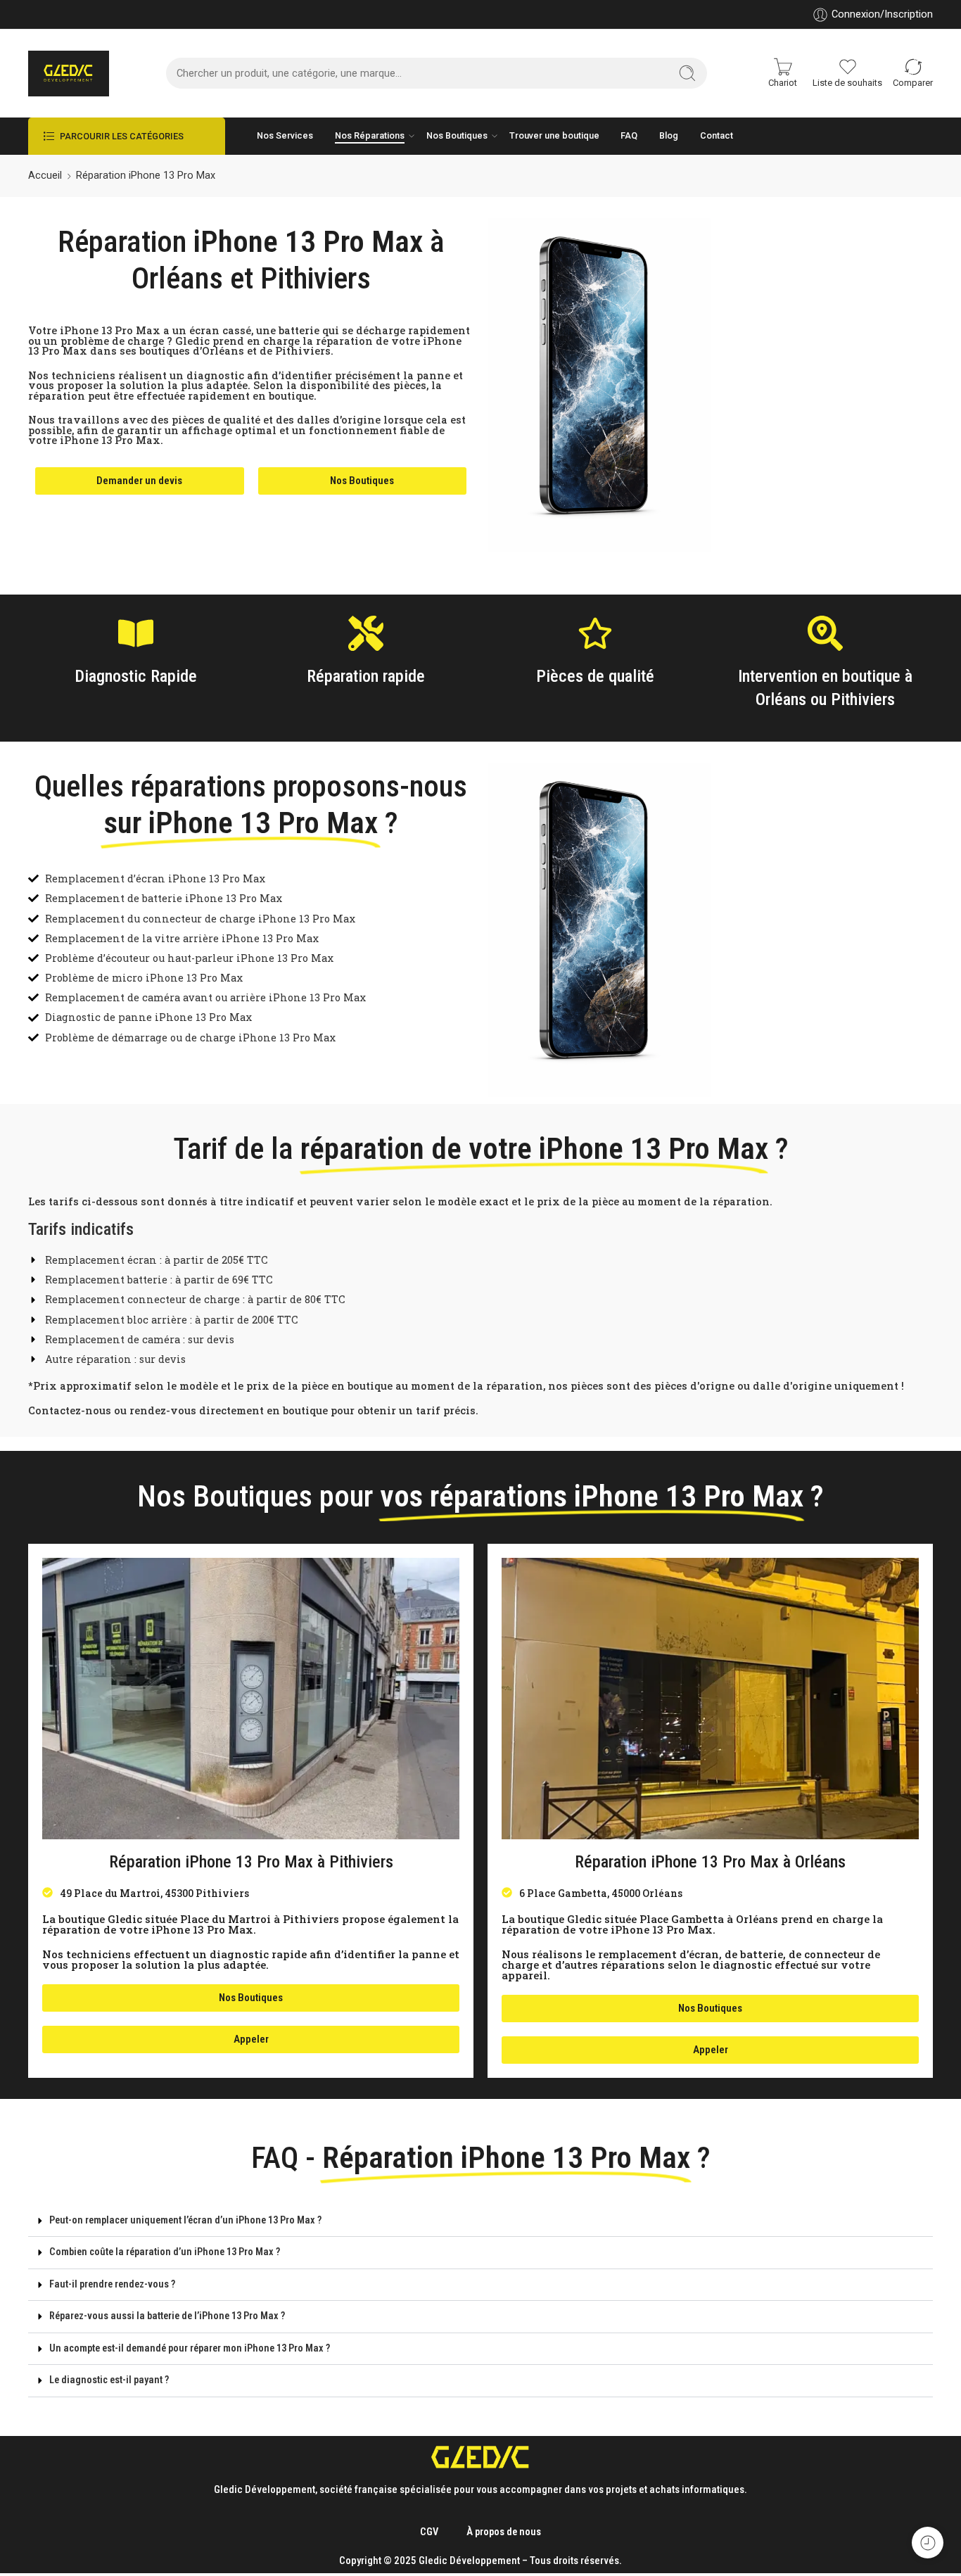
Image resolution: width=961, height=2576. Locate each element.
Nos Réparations (370, 135)
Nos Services (285, 135)
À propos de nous (504, 2532)
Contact (717, 135)
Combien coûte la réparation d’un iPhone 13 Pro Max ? (165, 2252)
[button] (480, 2221)
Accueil (45, 176)
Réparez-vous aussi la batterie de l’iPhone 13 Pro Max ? (167, 2316)
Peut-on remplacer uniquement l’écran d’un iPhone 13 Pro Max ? (185, 2220)
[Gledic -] (69, 74)
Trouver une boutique (554, 135)
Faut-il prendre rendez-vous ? (112, 2284)
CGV (429, 2532)
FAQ (629, 135)
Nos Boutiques (457, 135)
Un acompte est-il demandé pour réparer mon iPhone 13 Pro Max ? (190, 2348)
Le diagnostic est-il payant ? (109, 2380)
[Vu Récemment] (928, 2543)
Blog (669, 135)
